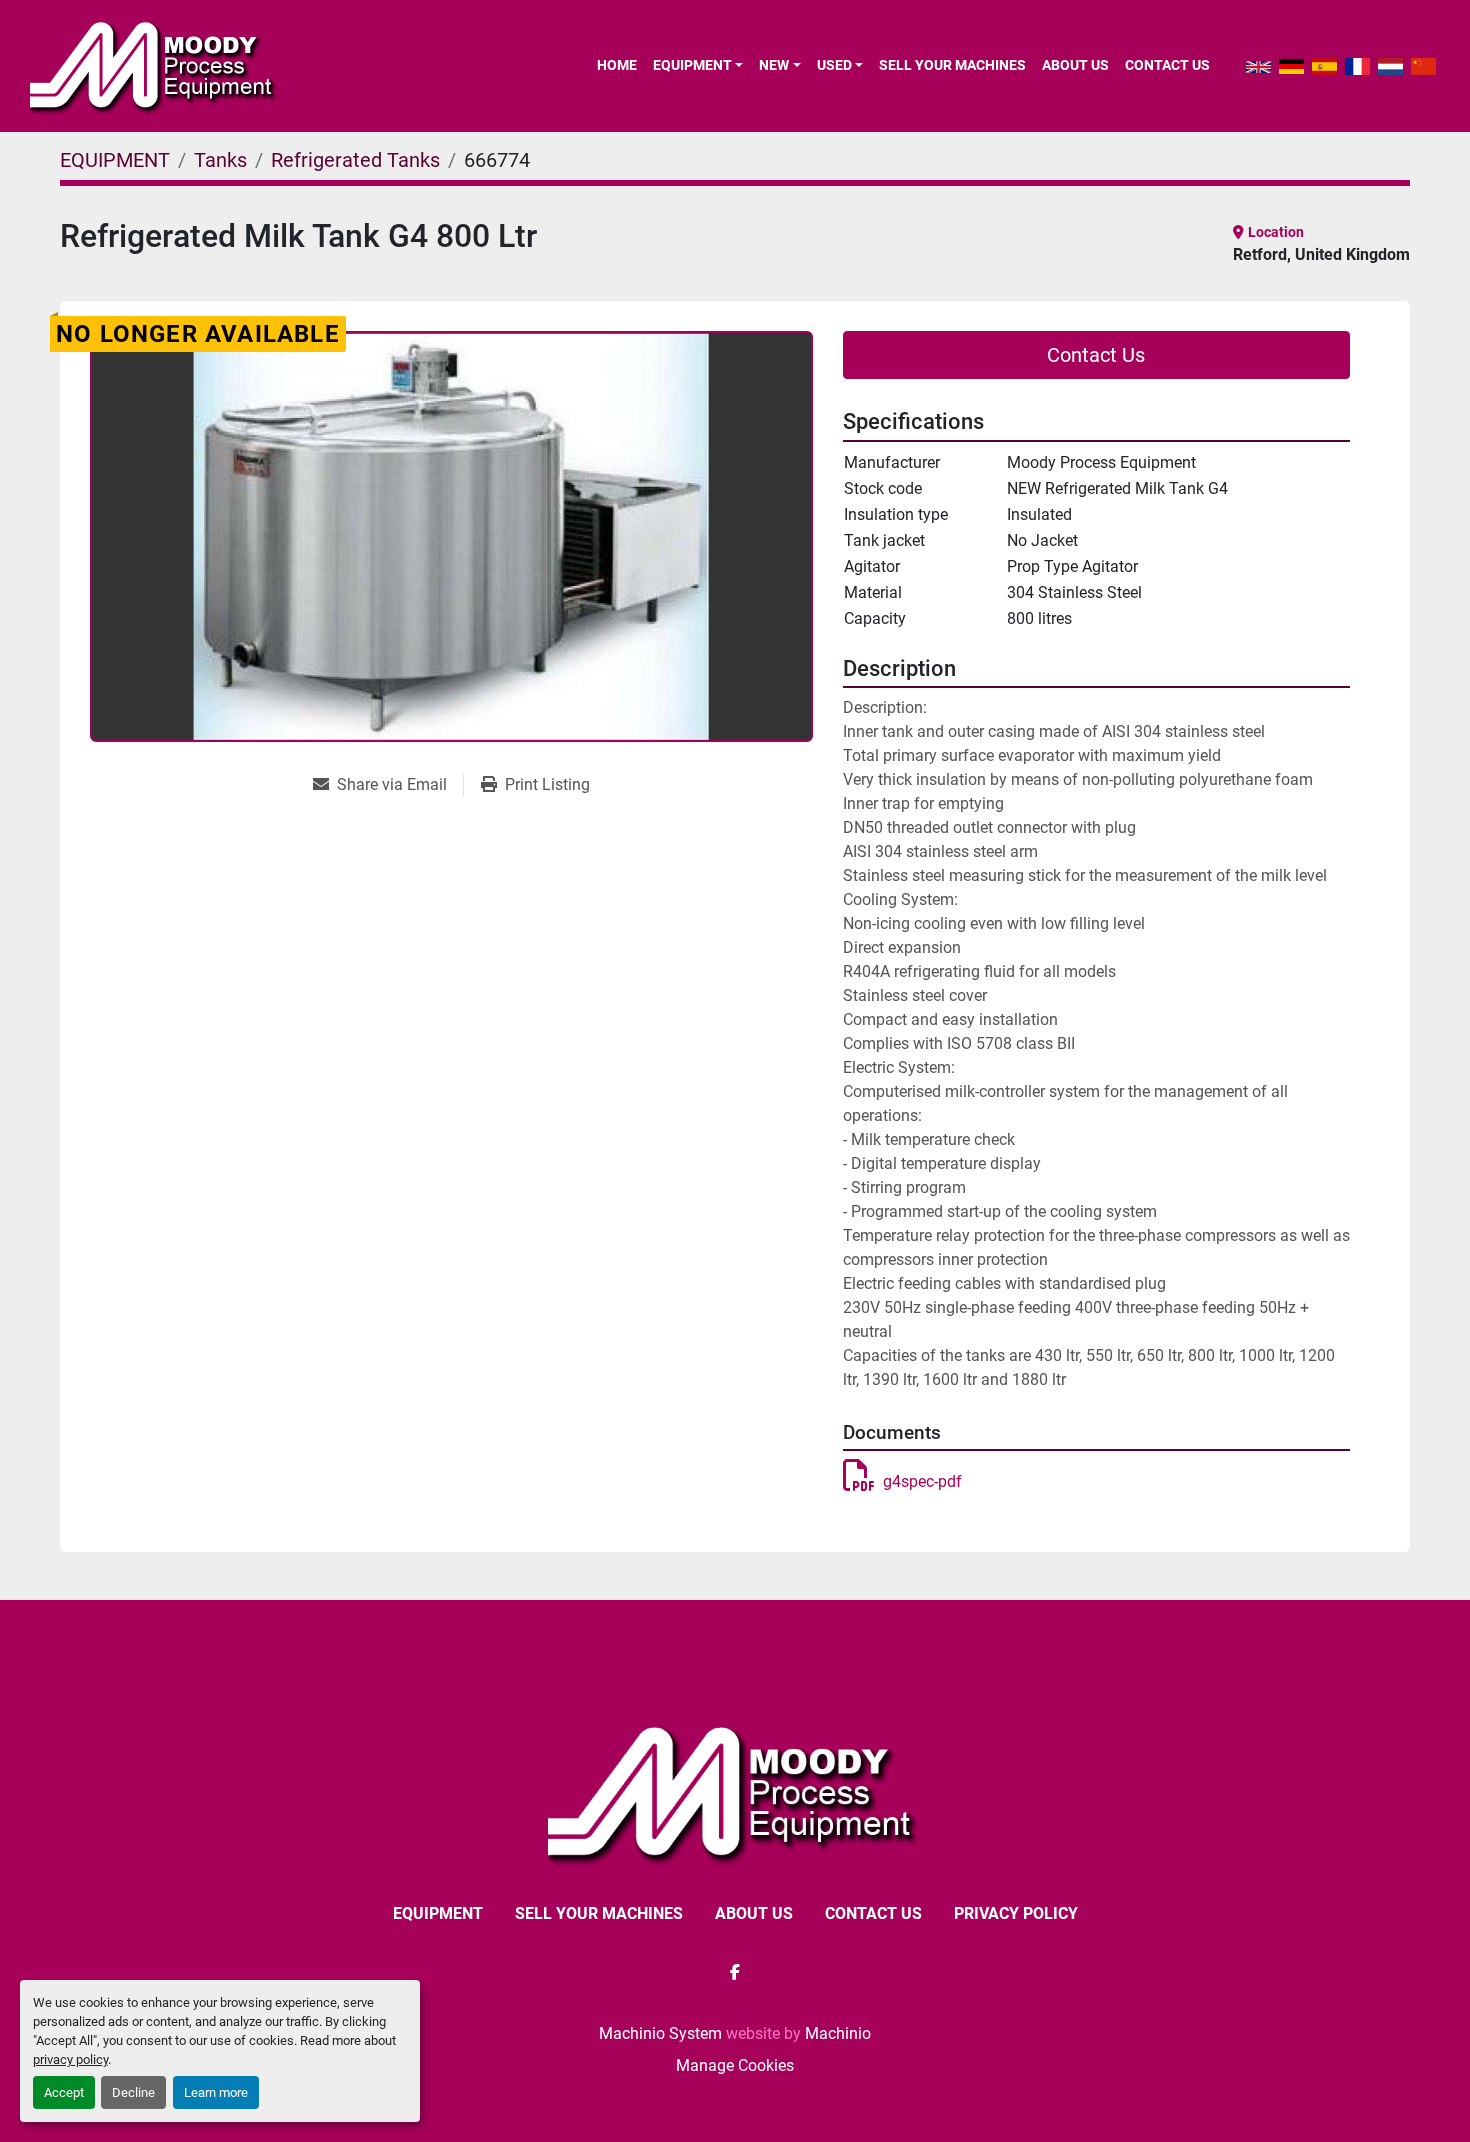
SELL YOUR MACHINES (952, 65)
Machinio (838, 2033)
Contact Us (1096, 355)
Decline (133, 2092)
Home (617, 65)
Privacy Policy (1016, 1913)
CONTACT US (1167, 65)
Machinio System (660, 2033)
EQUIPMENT (692, 65)
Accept (64, 2092)
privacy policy (70, 2059)
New (774, 65)
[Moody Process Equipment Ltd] (735, 1791)
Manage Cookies (735, 2065)
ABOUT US (1075, 65)
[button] (698, 65)
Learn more (216, 2092)
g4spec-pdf (922, 1481)
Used (834, 65)
